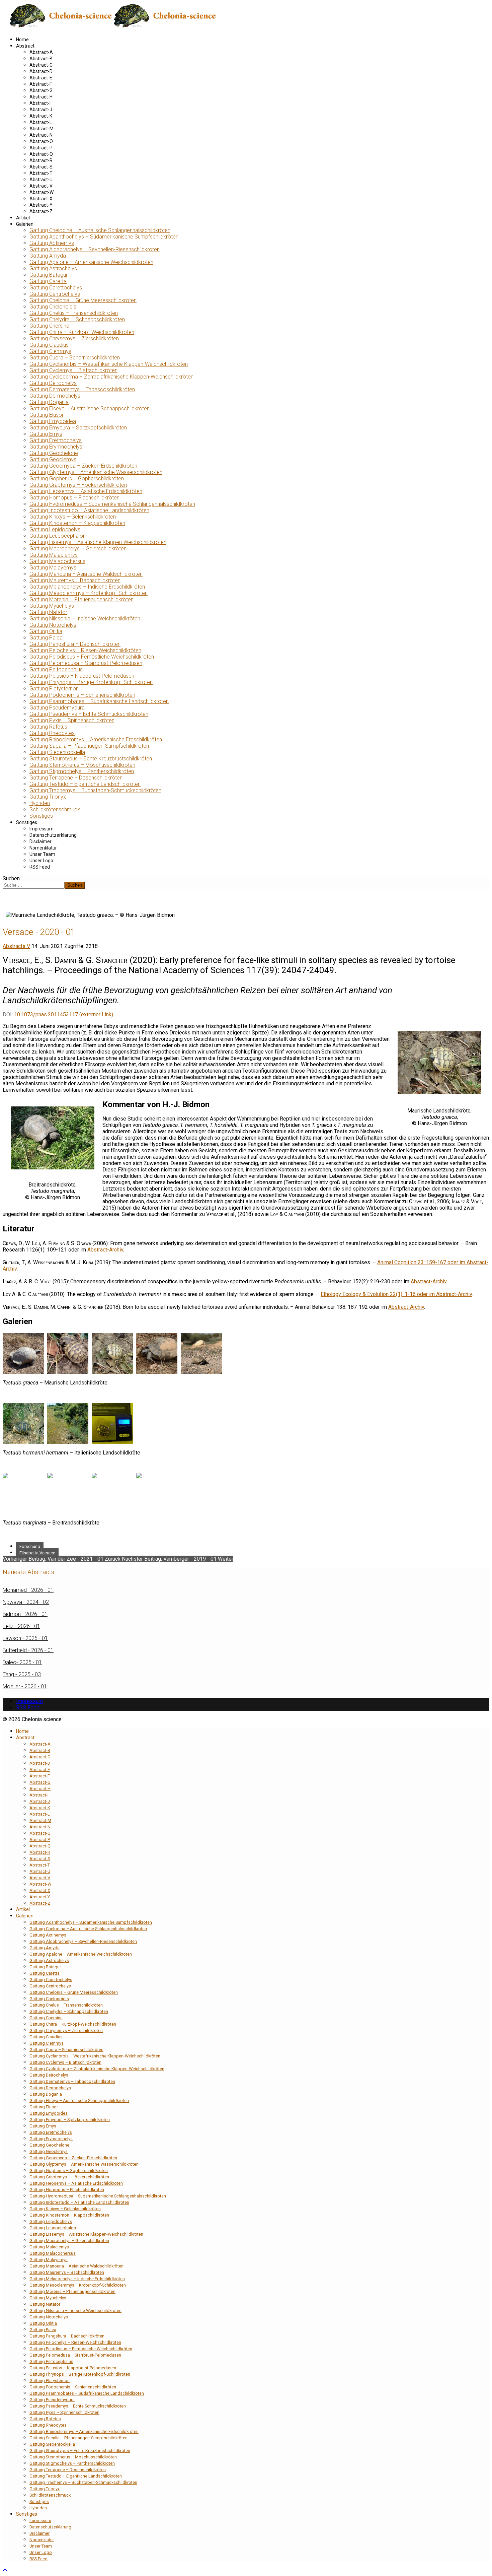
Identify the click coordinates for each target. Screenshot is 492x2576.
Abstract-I (40, 103)
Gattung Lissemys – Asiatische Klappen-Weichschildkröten (98, 542)
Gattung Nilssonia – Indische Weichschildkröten (85, 619)
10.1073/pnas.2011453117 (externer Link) (64, 1014)
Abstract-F (41, 84)
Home (22, 40)
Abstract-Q (41, 154)
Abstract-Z (41, 211)
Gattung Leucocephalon (58, 536)
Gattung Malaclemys (54, 555)
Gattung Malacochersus (57, 561)
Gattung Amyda (48, 256)
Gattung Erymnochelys (56, 447)
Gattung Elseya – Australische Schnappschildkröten (90, 409)
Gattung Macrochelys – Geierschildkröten (78, 549)
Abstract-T (41, 173)
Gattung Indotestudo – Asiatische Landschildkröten (89, 510)
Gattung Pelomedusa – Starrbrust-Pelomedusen (86, 663)
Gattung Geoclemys (53, 459)
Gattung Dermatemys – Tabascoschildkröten (82, 389)
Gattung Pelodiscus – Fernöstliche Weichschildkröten (92, 657)
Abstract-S (41, 167)
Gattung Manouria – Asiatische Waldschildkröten (86, 574)
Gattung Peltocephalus (56, 669)
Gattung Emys (46, 434)
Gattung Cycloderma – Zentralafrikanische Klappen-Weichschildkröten (111, 377)
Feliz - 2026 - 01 (21, 1626)
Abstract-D (41, 71)
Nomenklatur (43, 848)
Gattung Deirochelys (53, 383)
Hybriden (40, 803)
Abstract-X (41, 199)
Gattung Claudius (49, 345)
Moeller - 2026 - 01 (25, 1686)
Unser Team (42, 854)
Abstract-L (41, 122)
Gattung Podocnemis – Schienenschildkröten (82, 695)
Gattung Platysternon (54, 689)
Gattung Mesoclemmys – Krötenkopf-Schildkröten (89, 593)
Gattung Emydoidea (53, 421)
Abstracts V (16, 946)
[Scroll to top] (5, 2570)
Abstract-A (41, 52)
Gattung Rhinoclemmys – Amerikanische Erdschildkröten (96, 739)
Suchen (11, 878)
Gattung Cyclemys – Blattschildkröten (73, 370)
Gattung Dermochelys (55, 396)
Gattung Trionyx (48, 797)
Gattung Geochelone (54, 453)
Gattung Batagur (49, 275)
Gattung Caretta (48, 281)
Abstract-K (41, 116)
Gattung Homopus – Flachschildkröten (74, 498)
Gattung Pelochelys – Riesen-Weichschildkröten (85, 650)
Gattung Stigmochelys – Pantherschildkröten (82, 771)
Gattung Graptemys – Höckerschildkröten (78, 485)
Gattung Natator (48, 612)
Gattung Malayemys (53, 568)
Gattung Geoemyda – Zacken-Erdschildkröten (83, 466)
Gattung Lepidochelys (55, 529)
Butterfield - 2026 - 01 (28, 1650)
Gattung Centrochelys (55, 294)
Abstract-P (41, 148)
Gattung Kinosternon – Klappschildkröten (77, 523)
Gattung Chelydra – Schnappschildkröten (77, 319)
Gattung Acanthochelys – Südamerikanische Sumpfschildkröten (104, 237)
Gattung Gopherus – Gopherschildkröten (77, 479)
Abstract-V (41, 186)
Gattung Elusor (47, 415)
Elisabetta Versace (37, 1553)
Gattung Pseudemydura (57, 708)
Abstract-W (42, 192)
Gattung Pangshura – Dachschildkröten (75, 644)
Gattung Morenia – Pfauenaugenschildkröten (81, 599)
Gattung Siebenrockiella (57, 752)
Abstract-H (41, 97)
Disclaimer (40, 841)
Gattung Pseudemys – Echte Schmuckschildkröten (89, 714)
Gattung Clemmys (50, 351)
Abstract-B (41, 59)
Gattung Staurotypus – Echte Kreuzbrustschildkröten (91, 759)
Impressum (42, 829)
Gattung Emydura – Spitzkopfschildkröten (78, 428)
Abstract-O (41, 141)
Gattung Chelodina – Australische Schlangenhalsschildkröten (100, 230)
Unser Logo (41, 861)
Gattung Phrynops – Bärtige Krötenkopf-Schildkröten (91, 682)
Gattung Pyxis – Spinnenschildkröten (72, 720)
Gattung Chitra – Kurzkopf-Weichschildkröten (82, 332)
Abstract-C (41, 65)
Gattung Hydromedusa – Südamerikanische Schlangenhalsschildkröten (112, 504)
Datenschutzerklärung (53, 835)
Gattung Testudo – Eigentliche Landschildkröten (85, 784)
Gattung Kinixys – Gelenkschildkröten (73, 517)
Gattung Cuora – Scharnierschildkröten (75, 358)
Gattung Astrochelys (53, 268)
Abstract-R (41, 160)
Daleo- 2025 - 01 (22, 1662)
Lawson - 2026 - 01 (25, 1638)
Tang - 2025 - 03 (22, 1674)
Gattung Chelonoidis (53, 307)
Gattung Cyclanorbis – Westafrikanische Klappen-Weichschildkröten (109, 364)
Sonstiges (41, 816)
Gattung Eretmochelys (56, 440)
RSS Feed (40, 867)
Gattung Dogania (49, 402)
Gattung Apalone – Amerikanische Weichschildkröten (91, 262)
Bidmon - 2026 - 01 (25, 1614)
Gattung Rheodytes (52, 733)
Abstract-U (41, 180)
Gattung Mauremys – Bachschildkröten (75, 580)
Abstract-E (41, 78)
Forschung (30, 1546)
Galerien (25, 224)
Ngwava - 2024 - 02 (26, 1602)
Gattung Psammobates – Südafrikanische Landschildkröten (99, 701)
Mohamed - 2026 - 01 (28, 1590)
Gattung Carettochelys (56, 288)
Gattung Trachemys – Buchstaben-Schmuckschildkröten (95, 790)
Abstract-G (41, 90)
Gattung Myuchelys (52, 606)
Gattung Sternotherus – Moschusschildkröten (82, 765)
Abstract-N (41, 135)
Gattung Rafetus (48, 727)
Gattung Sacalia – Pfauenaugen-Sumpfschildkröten (89, 746)
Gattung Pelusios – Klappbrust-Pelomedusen (82, 676)
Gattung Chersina (49, 326)
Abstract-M (42, 129)
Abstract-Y (41, 205)
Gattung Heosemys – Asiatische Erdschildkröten (86, 491)
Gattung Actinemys (52, 243)
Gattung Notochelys (53, 625)
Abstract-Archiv (105, 1250)
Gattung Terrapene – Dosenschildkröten (76, 778)
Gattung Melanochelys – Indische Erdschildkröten (87, 587)
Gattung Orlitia (46, 631)
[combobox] (34, 885)
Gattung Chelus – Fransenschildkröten (74, 313)
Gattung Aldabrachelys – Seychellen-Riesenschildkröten (95, 249)
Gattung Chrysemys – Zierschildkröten (74, 338)
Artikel (23, 218)
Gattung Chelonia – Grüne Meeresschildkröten (83, 300)
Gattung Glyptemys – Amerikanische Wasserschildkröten (96, 472)
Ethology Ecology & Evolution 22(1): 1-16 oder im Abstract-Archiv (396, 1294)
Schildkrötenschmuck (55, 809)
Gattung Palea (46, 638)
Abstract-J (41, 110)
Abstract (25, 46)
